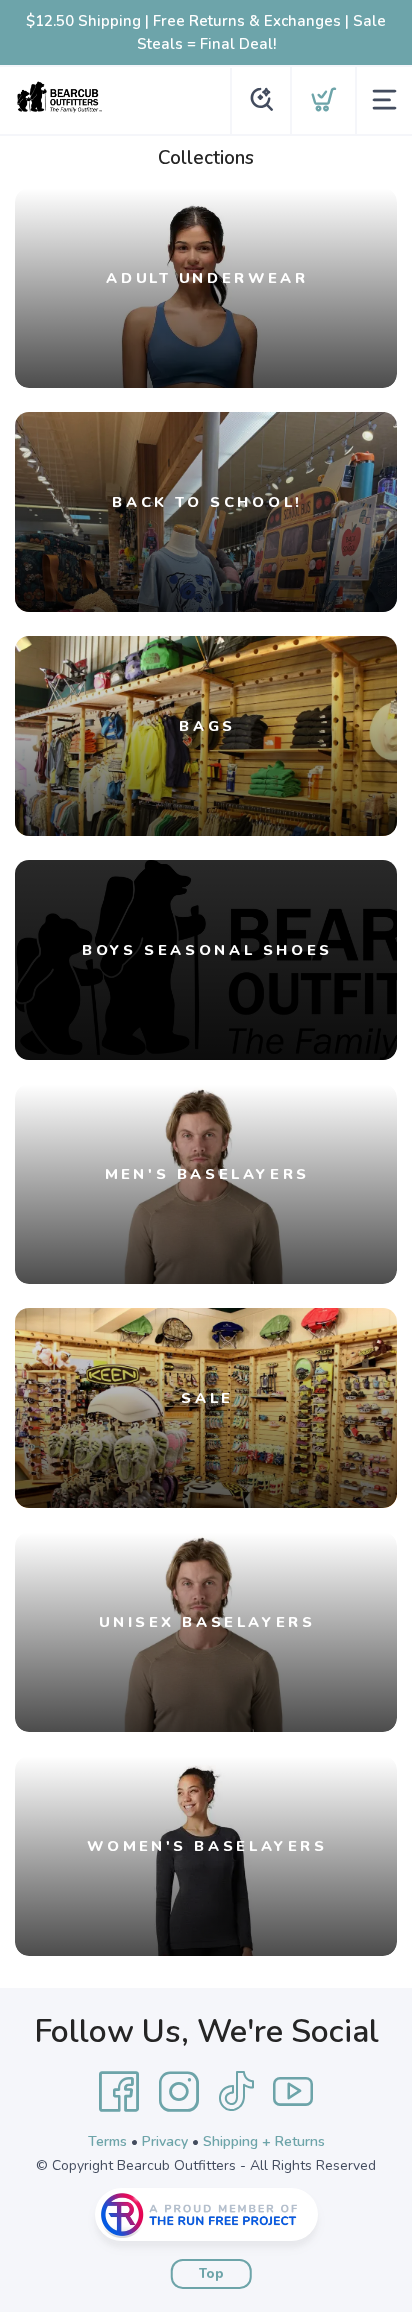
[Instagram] (179, 2092)
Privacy (165, 2141)
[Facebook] (119, 2092)
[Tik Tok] (236, 2092)
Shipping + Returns (264, 2141)
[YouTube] (293, 2092)
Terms (107, 2141)
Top (211, 2274)
